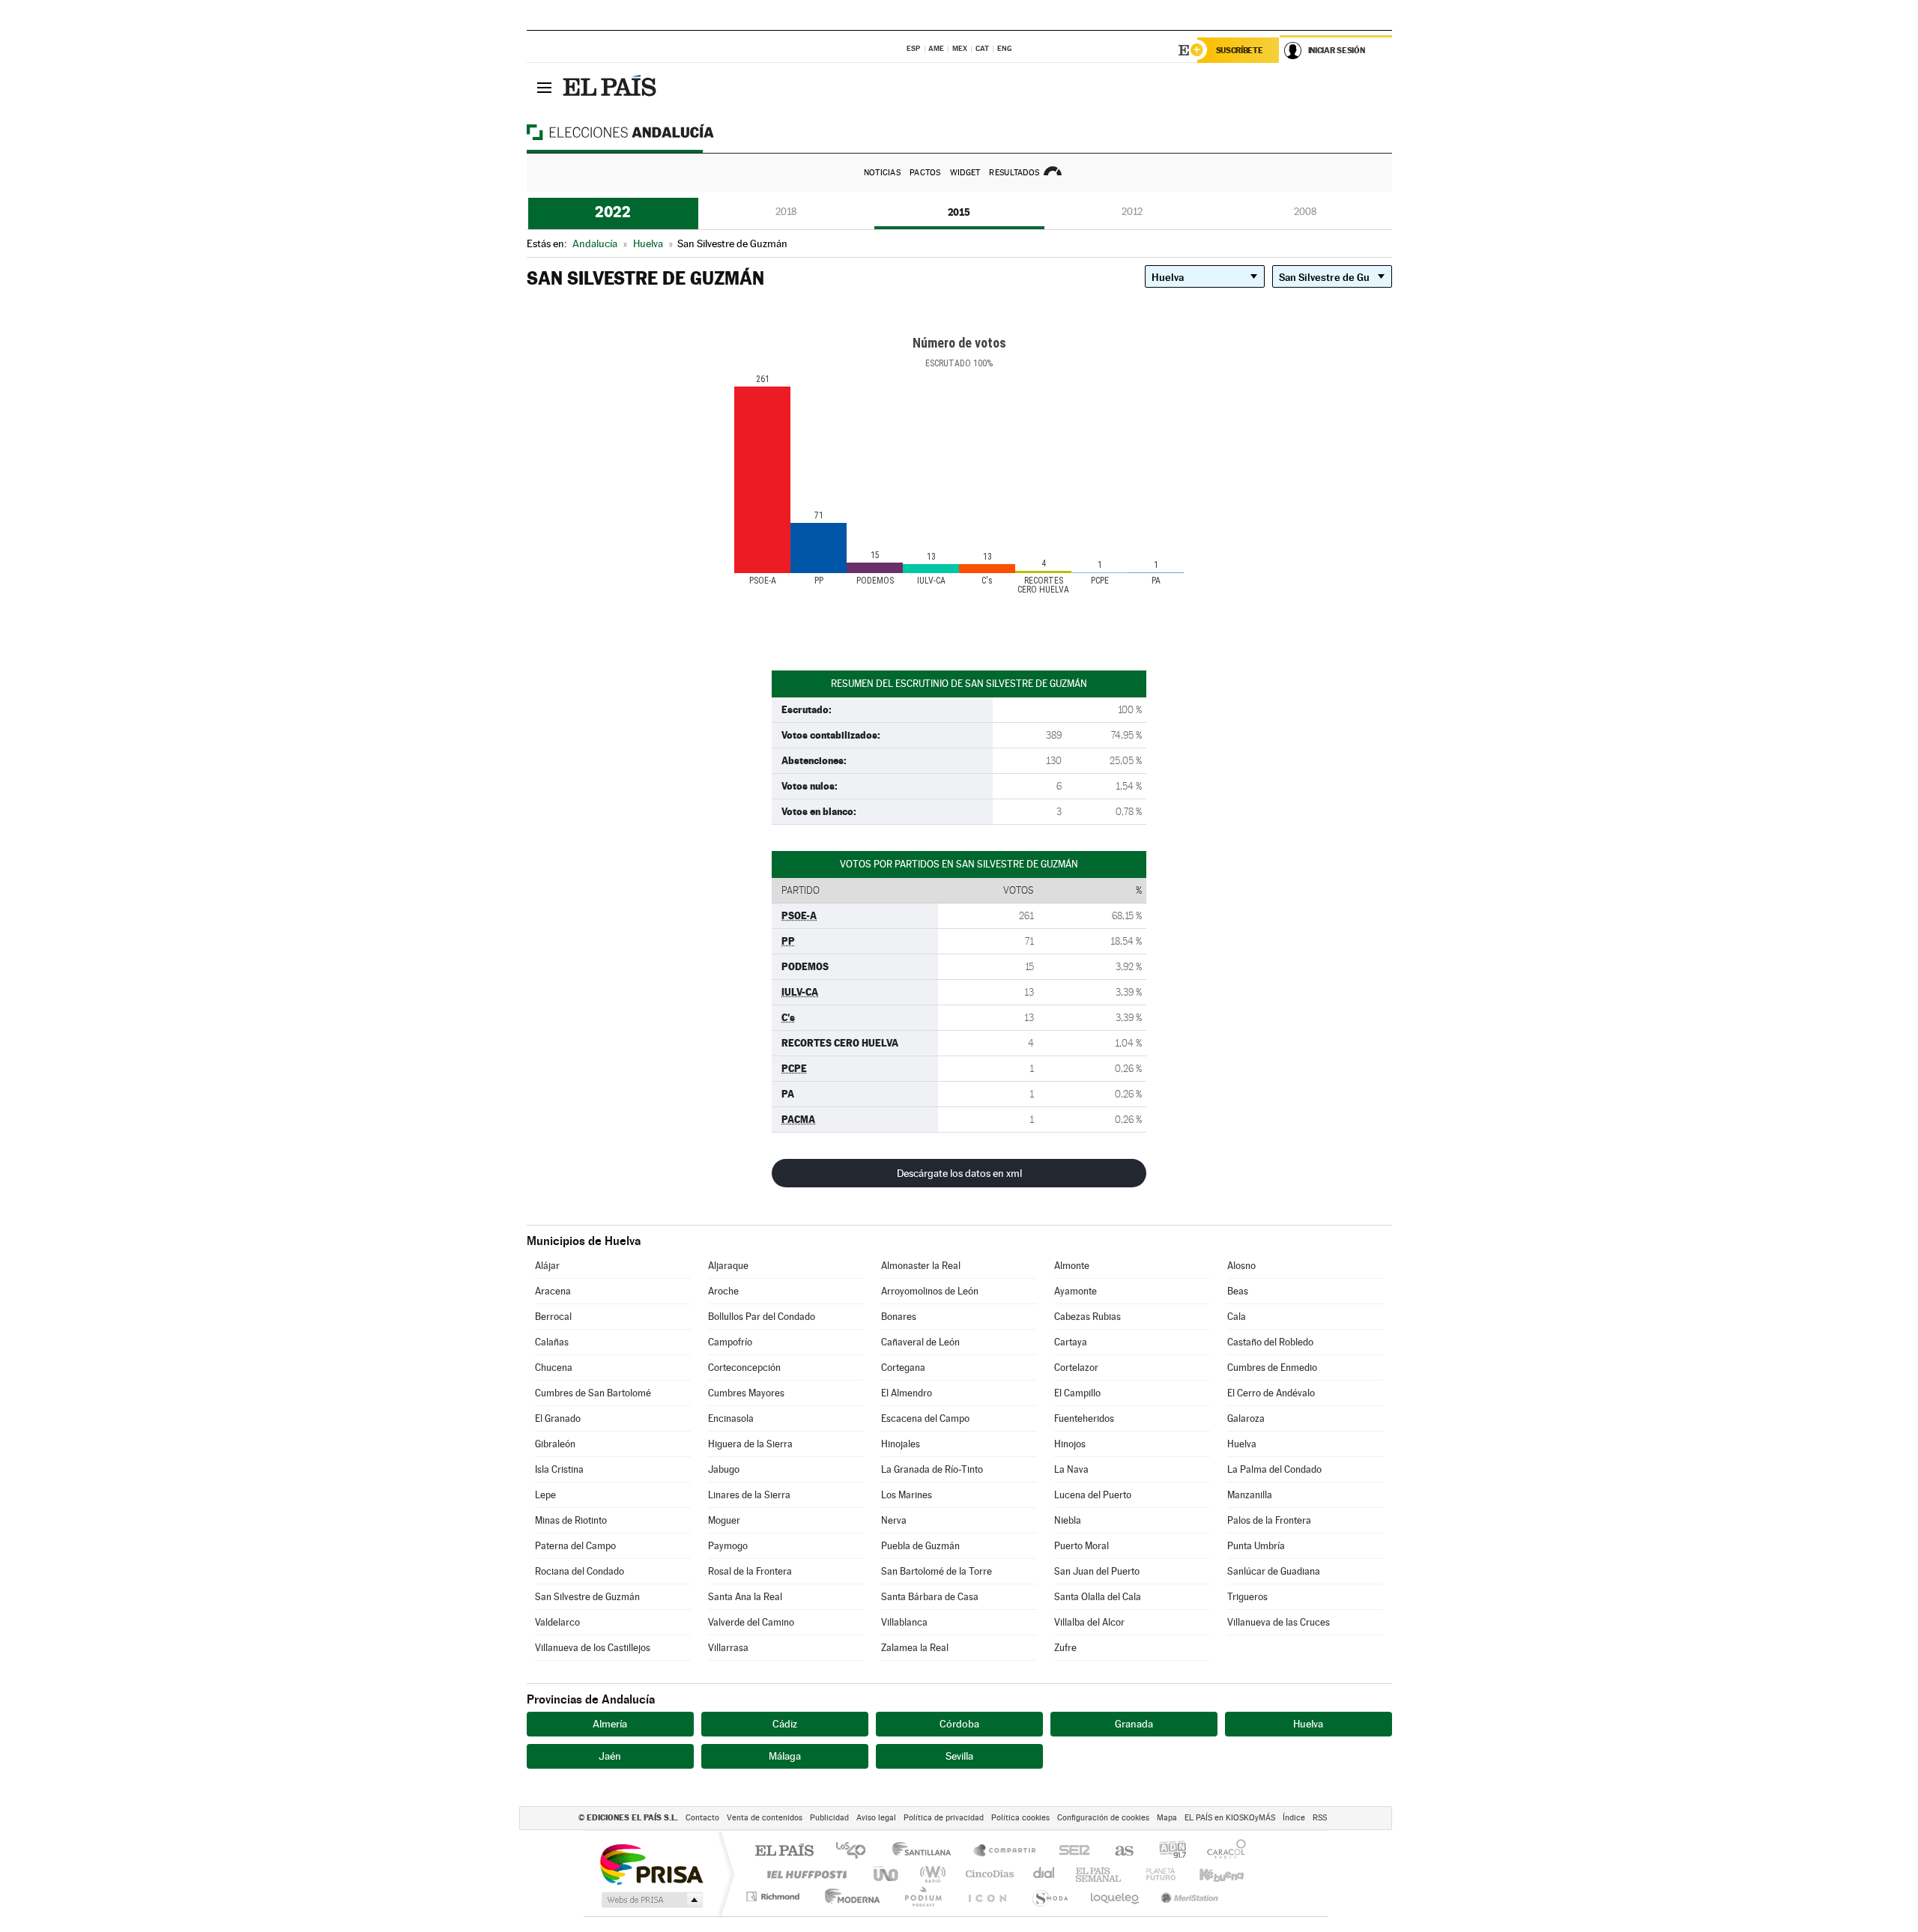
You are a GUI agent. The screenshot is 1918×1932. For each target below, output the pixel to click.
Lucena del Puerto (1093, 1495)
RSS (1320, 1818)
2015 (959, 212)
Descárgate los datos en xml (959, 1173)
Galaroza (1246, 1418)
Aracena (553, 1291)
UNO (887, 1874)
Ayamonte (1076, 1291)
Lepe (545, 1495)
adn (1167, 1851)
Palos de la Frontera (1269, 1520)
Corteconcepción (744, 1368)
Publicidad (829, 1818)
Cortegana (903, 1368)
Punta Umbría (1256, 1546)
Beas (1238, 1291)
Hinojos (1070, 1444)
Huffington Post (804, 1874)
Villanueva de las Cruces (1279, 1622)
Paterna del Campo (575, 1546)
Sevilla (959, 1756)
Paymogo (728, 1546)
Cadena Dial (1044, 1874)
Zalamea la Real (915, 1648)
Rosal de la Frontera (750, 1571)
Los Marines (907, 1495)
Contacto (702, 1818)
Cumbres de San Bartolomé (593, 1393)
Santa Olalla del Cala (1098, 1597)
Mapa (1167, 1818)
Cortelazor (1076, 1368)
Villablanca (904, 1622)
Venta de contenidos (765, 1818)
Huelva (1242, 1444)
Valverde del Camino (751, 1622)
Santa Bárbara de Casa (930, 1597)
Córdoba (959, 1724)
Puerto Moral (1081, 1546)
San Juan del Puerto (1097, 1571)
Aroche (723, 1291)
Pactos (925, 173)
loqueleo (1116, 1896)
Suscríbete (1240, 50)
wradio (930, 1874)
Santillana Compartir (1005, 1851)
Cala (1237, 1317)
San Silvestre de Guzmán (587, 1597)
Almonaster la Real (921, 1266)
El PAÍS (784, 1851)
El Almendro (907, 1393)
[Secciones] (545, 87)
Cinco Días (987, 1874)
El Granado (558, 1418)
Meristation (1188, 1896)
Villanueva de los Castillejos (593, 1648)
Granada (1134, 1724)
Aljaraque (728, 1266)
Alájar (547, 1266)
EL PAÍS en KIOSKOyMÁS (1230, 1818)
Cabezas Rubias (1087, 1317)
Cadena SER (1070, 1851)
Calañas (552, 1342)
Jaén (610, 1756)
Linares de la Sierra (749, 1495)
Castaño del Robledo (1270, 1342)
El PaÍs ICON (987, 1896)
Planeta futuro (1155, 1874)
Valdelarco (557, 1622)
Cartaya (1071, 1342)
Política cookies (1020, 1818)
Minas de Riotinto (571, 1520)
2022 (613, 212)
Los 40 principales (856, 1851)
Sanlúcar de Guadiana (1274, 1571)
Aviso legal (876, 1818)
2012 (1132, 212)
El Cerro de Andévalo (1271, 1393)
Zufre (1065, 1648)
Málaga (785, 1756)
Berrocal (553, 1317)
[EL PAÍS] (611, 87)
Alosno (1241, 1266)
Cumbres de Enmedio (1272, 1368)
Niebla (1068, 1520)
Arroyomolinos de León (930, 1291)
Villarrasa (728, 1648)
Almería (610, 1724)
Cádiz (785, 1724)
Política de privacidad (944, 1818)
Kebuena (1208, 1874)
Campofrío (730, 1342)
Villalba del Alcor (1089, 1622)
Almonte (1072, 1266)
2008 (1305, 212)
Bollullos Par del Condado (762, 1317)
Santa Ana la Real (745, 1597)
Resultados (1014, 173)
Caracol (1222, 1851)
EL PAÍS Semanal (1099, 1874)
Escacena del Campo (925, 1418)
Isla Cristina (559, 1469)
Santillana (926, 1851)
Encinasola (731, 1418)
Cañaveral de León (920, 1342)
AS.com (1117, 1851)
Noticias (882, 173)
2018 (786, 212)
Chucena (554, 1368)
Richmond (775, 1896)
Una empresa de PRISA (651, 1863)
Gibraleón (555, 1444)
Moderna (848, 1896)
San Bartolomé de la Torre (937, 1571)
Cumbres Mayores (746, 1393)
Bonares (899, 1317)
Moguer (724, 1520)
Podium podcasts (922, 1896)
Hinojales (901, 1444)
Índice (1294, 1818)
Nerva (894, 1520)
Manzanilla (1250, 1495)
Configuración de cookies (1103, 1818)
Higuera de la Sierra (750, 1444)
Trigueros (1247, 1597)
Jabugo (724, 1469)
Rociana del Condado (580, 1571)
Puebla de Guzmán (920, 1546)
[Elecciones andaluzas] (647, 132)
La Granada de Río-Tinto (932, 1469)
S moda (1049, 1896)
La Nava (1071, 1469)
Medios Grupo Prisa (651, 1900)
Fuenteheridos (1084, 1418)
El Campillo (1077, 1393)
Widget (965, 173)
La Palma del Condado (1274, 1469)
